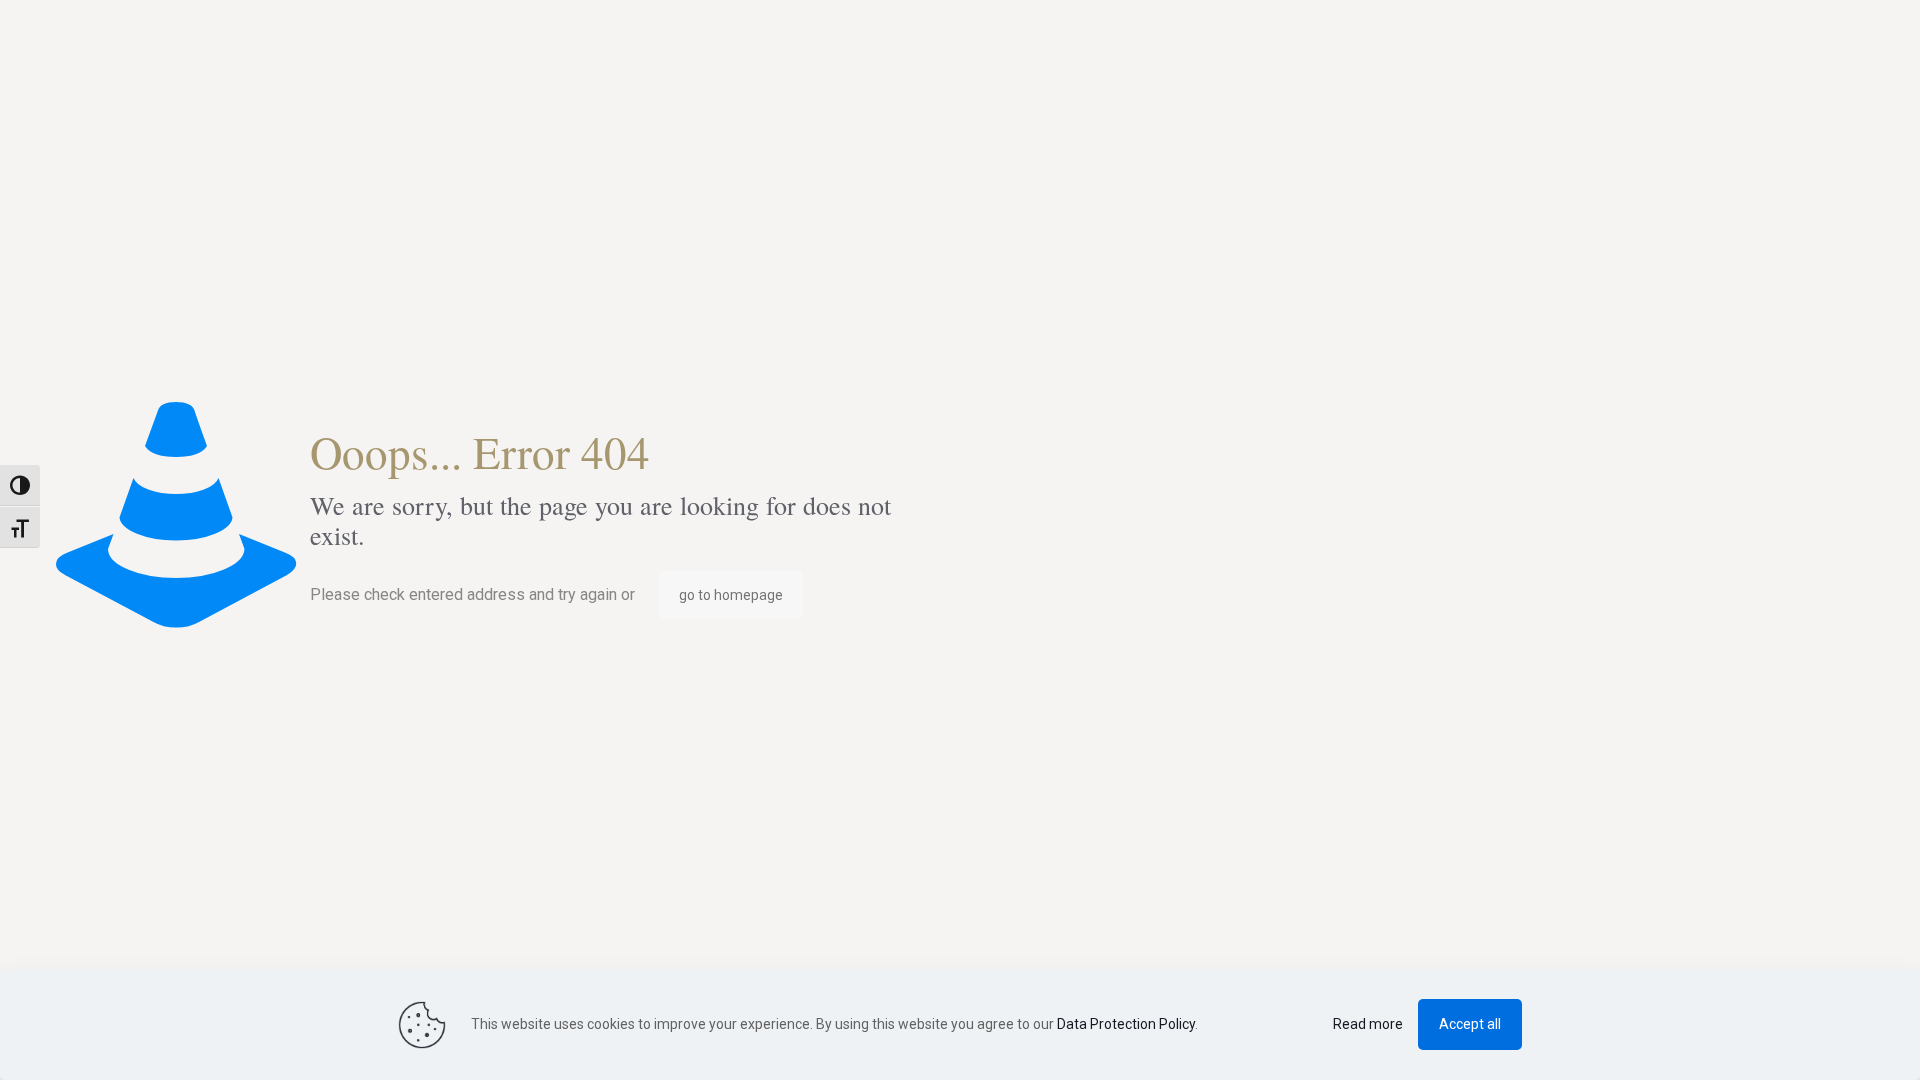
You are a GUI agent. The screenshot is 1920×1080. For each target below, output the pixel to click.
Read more (1368, 1024)
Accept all (1470, 1024)
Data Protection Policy (1126, 1024)
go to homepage (731, 595)
